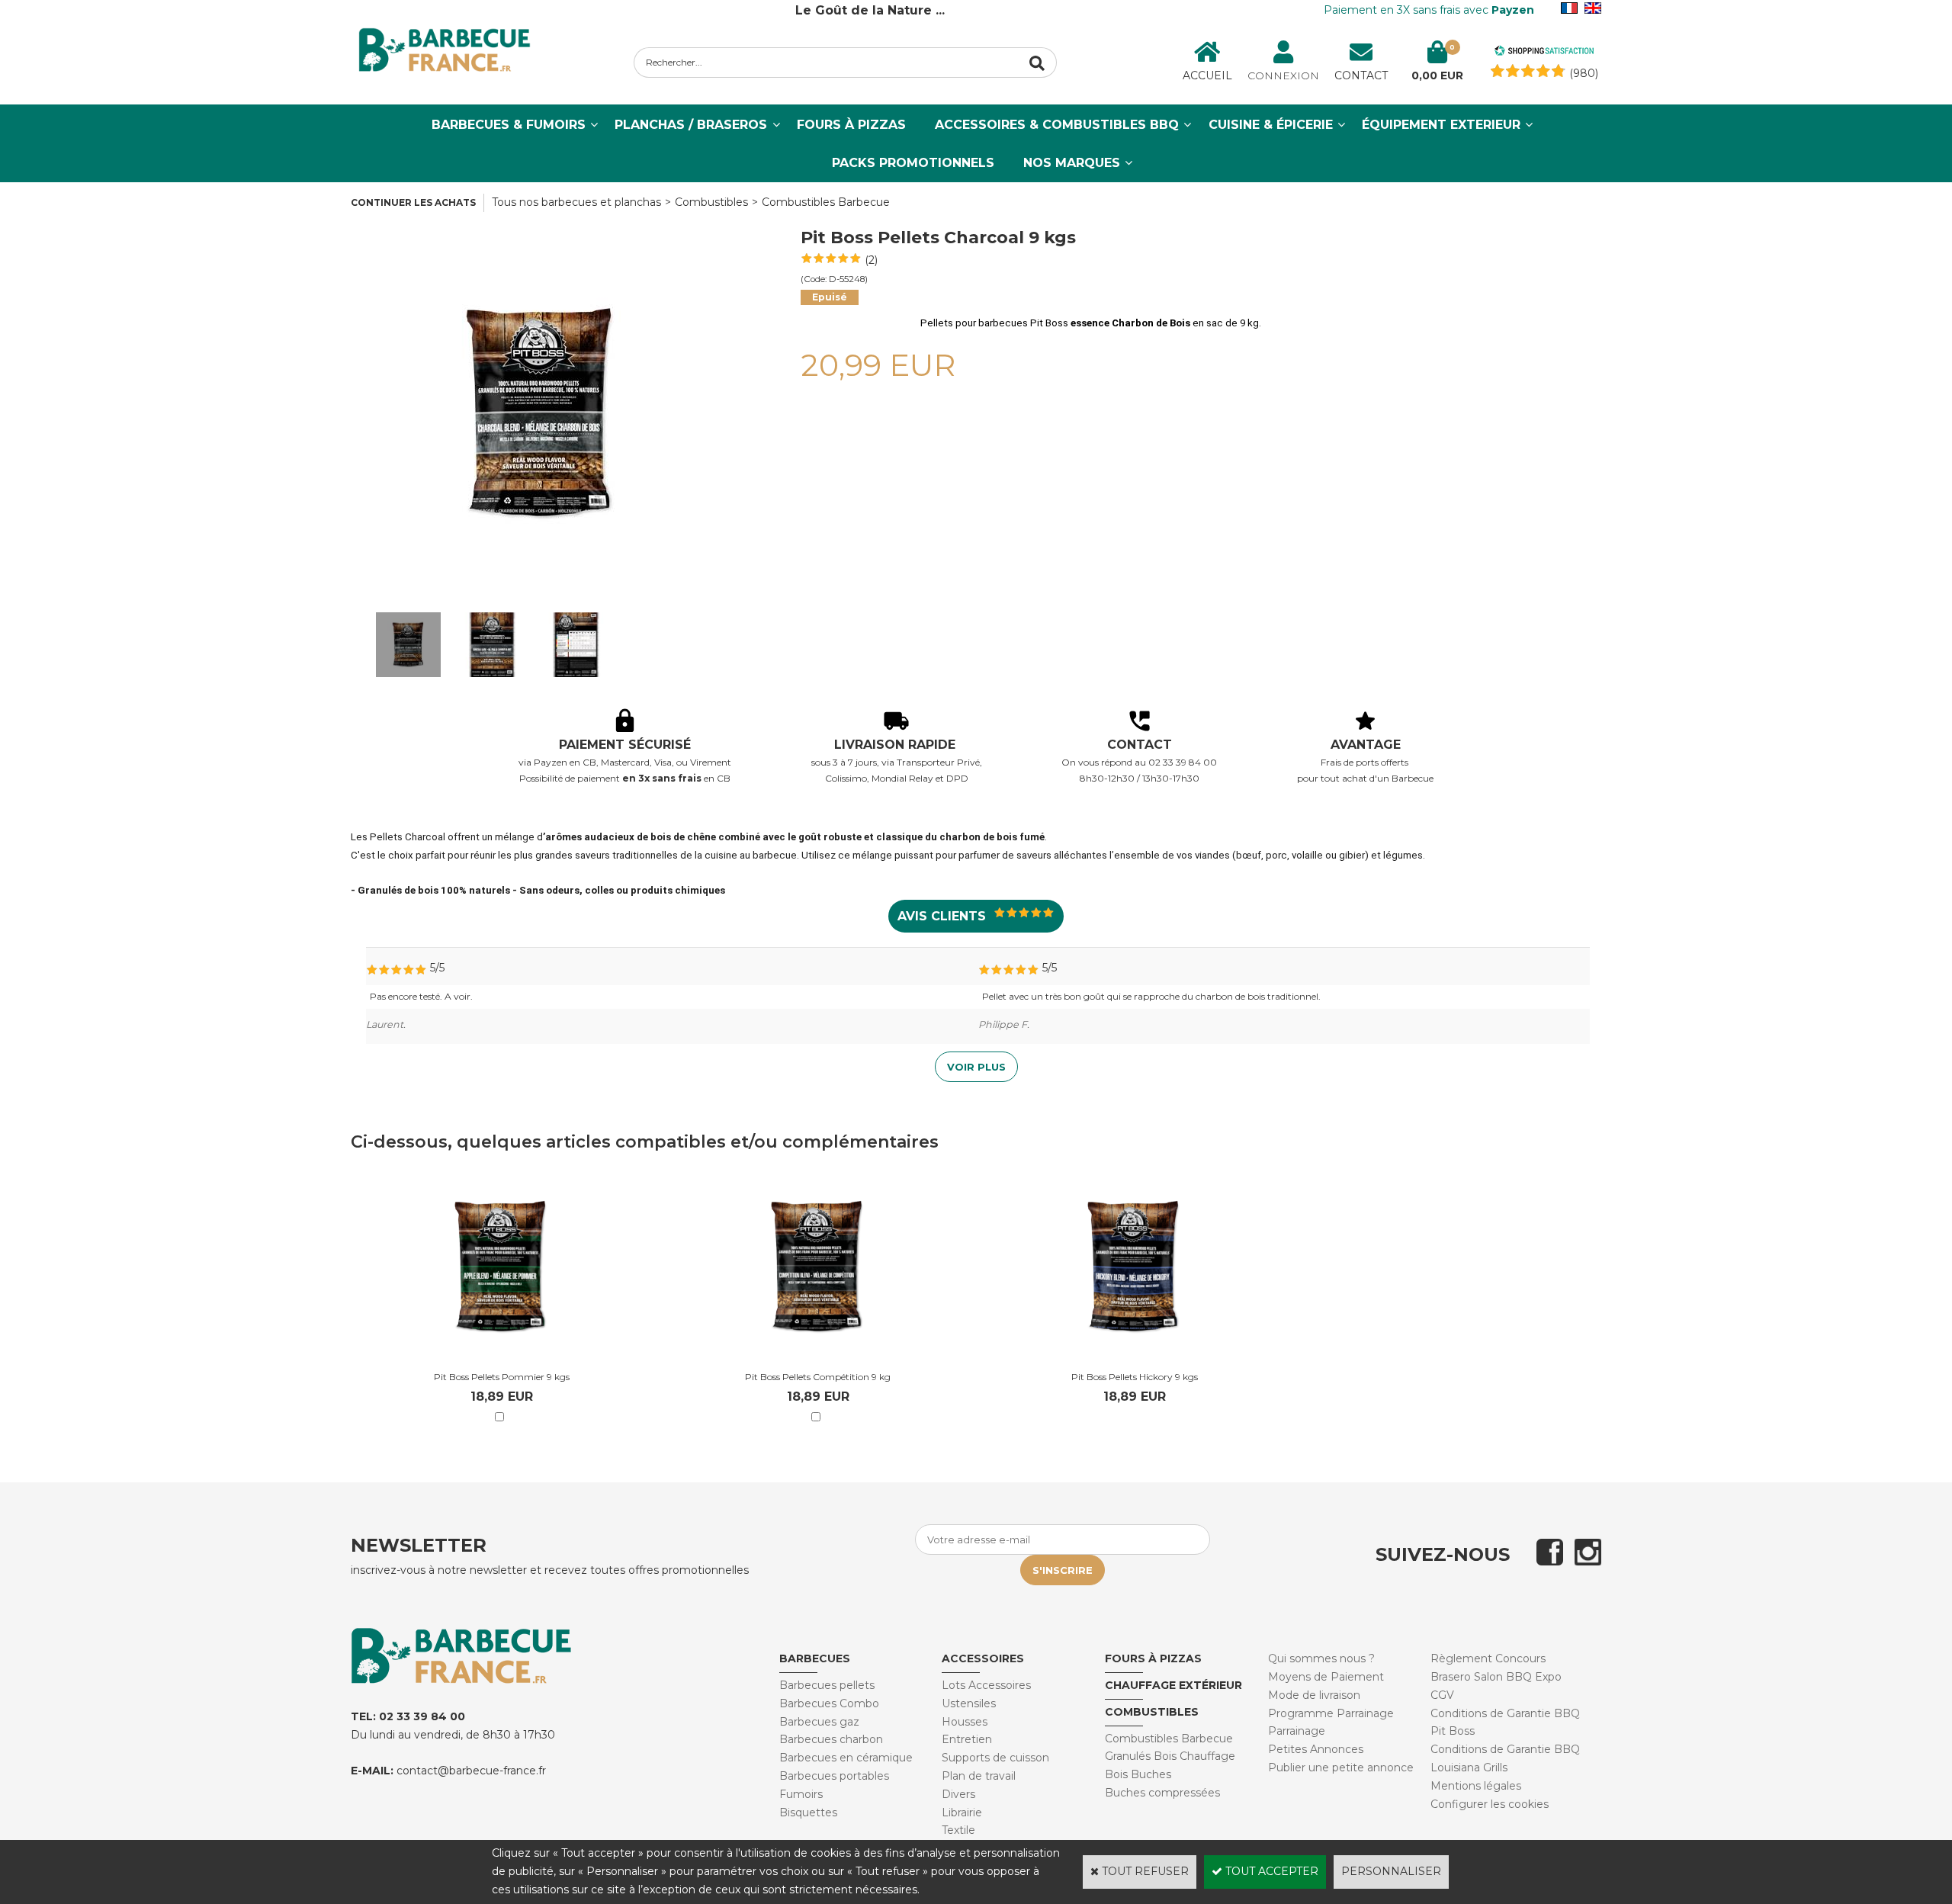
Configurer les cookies (1490, 1804)
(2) (871, 260)
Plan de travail (979, 1776)
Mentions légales (1476, 1786)
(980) (1584, 73)
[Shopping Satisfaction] (1544, 53)
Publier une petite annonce (1341, 1768)
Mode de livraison (1314, 1695)
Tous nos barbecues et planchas (576, 202)
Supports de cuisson (995, 1758)
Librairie (962, 1812)
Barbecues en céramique (846, 1758)
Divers (958, 1794)
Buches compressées (1162, 1793)
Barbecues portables (834, 1776)
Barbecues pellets (827, 1685)
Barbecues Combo (829, 1703)
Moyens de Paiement (1326, 1677)
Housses (965, 1722)
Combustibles (711, 202)
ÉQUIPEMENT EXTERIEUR (1441, 125)
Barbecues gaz (819, 1722)
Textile (958, 1830)
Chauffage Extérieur (1173, 1685)
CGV (1442, 1695)
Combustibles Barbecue (826, 202)
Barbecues (815, 1658)
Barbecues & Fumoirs (509, 125)
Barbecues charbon (831, 1739)
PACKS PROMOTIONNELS (913, 163)
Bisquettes (808, 1812)
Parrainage (1297, 1731)
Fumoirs (801, 1794)
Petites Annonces (1316, 1749)
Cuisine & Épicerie (1271, 125)
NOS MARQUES (1072, 163)
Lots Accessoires (986, 1685)
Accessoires (983, 1658)
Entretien (967, 1739)
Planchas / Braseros (691, 125)
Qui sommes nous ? (1321, 1658)
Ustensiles (969, 1703)
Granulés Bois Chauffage (1170, 1756)
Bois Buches (1138, 1774)
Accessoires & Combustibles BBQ (1057, 125)
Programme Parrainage (1331, 1713)
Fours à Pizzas (851, 125)
